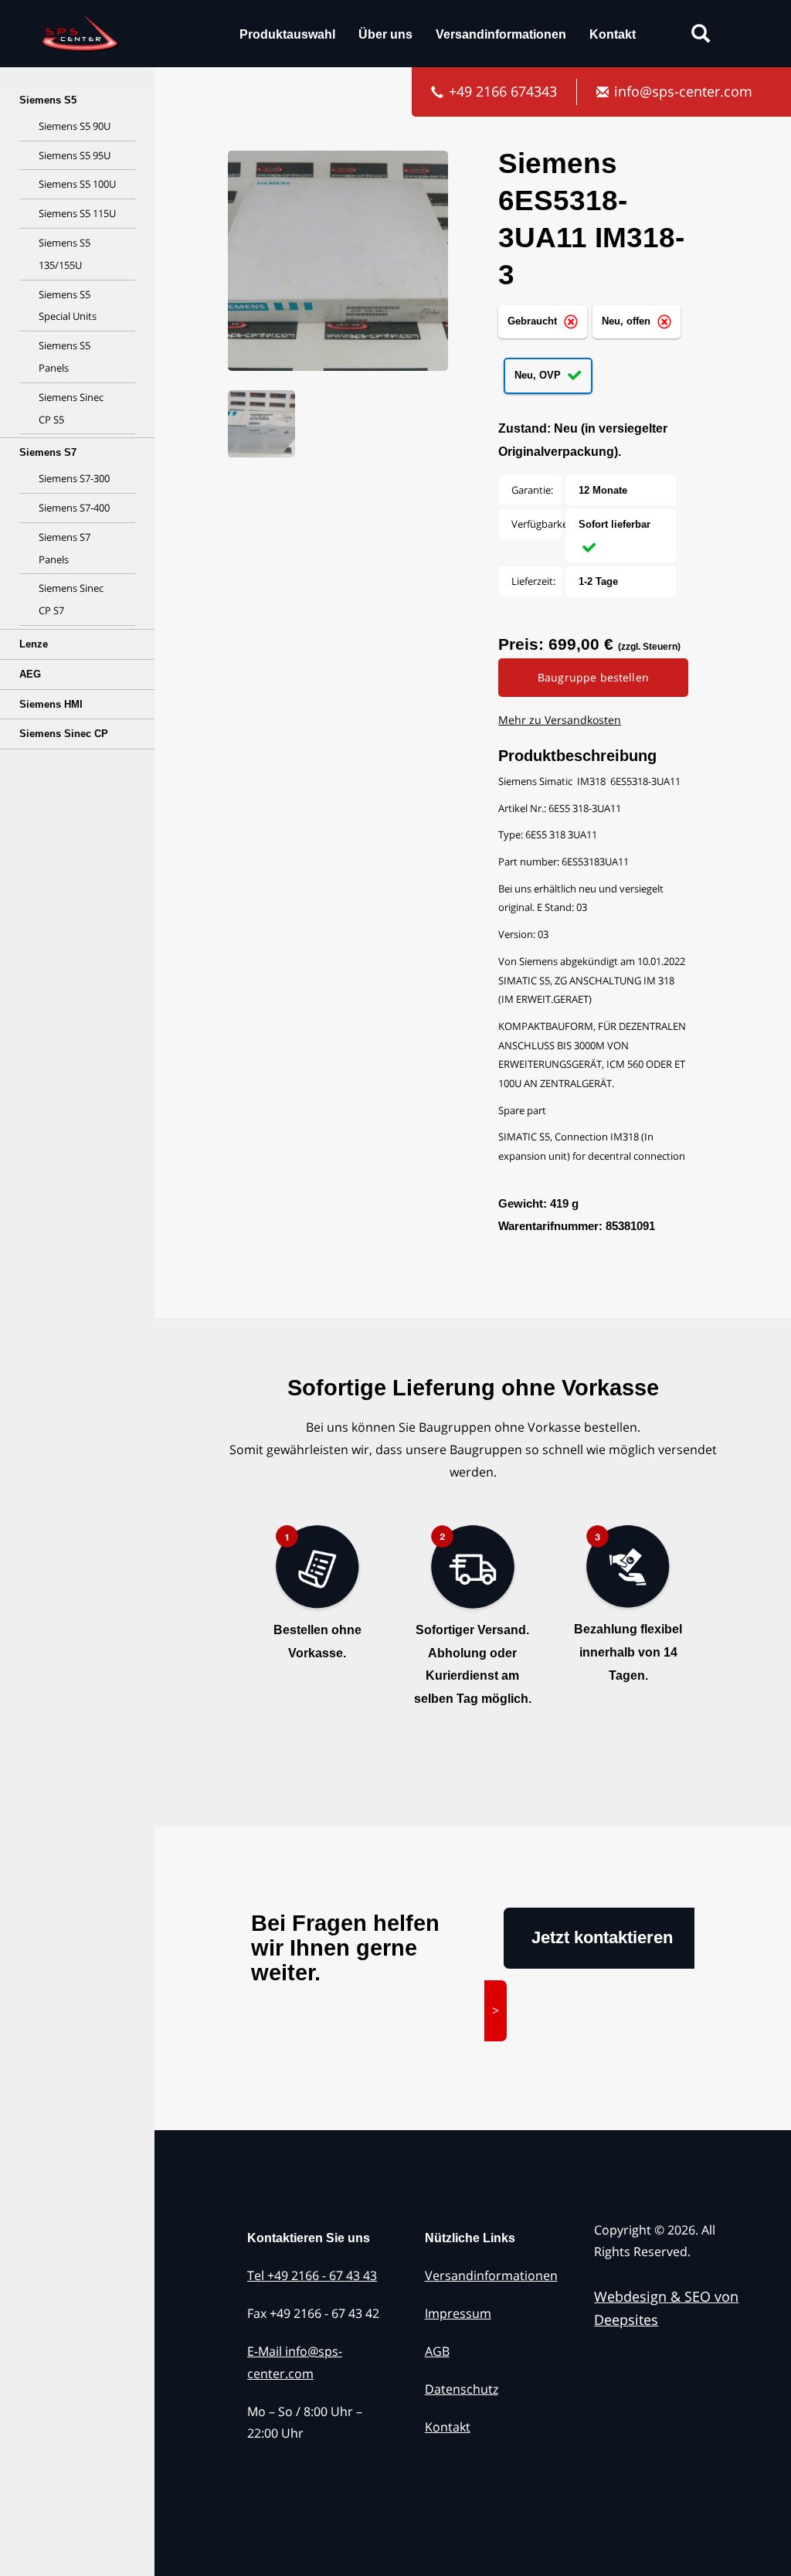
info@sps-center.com (683, 91)
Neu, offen (628, 321)
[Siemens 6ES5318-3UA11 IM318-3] (340, 269)
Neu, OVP (539, 375)
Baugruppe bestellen (593, 677)
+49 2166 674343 (503, 91)
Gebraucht (534, 321)
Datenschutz (462, 2389)
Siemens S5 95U (75, 155)
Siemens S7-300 (74, 478)
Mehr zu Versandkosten (560, 720)
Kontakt (613, 34)
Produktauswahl (287, 34)
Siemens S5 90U (75, 126)
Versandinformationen (501, 34)
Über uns (385, 34)
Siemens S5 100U (77, 184)
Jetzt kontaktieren (602, 1937)
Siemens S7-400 (74, 508)
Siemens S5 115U (77, 213)
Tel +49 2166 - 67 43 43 (312, 2275)
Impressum (458, 2313)
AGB (437, 2351)
